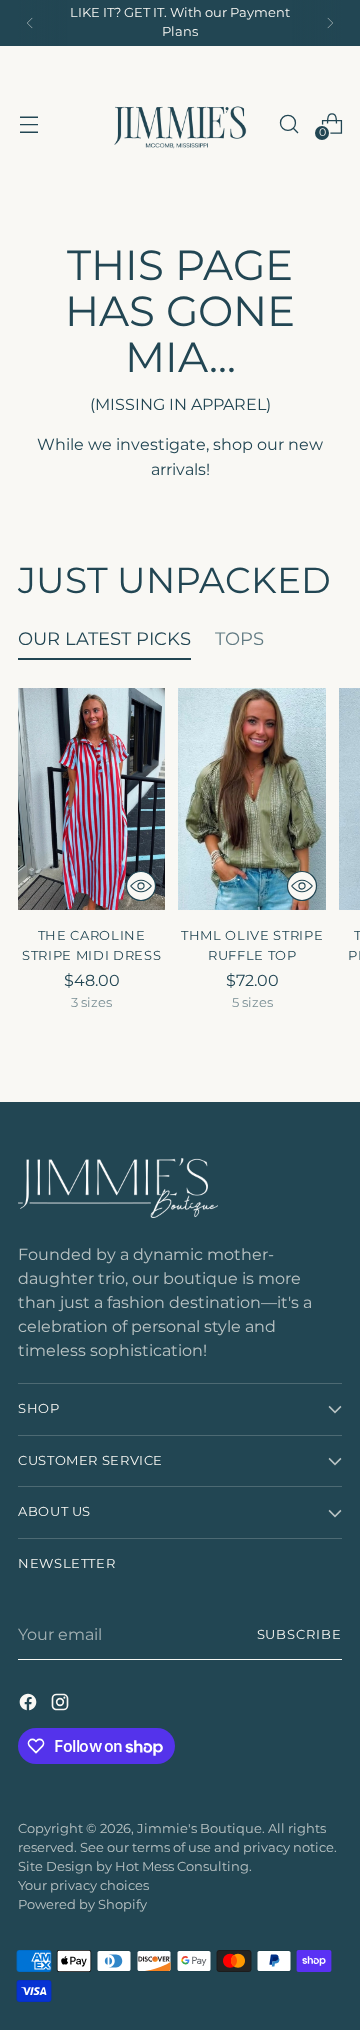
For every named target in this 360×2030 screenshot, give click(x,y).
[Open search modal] (288, 123)
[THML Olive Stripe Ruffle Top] (251, 798)
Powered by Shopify (82, 1904)
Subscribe (299, 1634)
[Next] (330, 23)
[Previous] (30, 23)
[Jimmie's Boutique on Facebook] (30, 1705)
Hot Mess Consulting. (183, 1866)
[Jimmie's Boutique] (180, 124)
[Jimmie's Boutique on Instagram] (62, 1705)
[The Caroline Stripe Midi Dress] (91, 798)
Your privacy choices (83, 1885)
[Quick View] (141, 886)
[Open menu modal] (28, 123)
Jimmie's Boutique (199, 1828)
